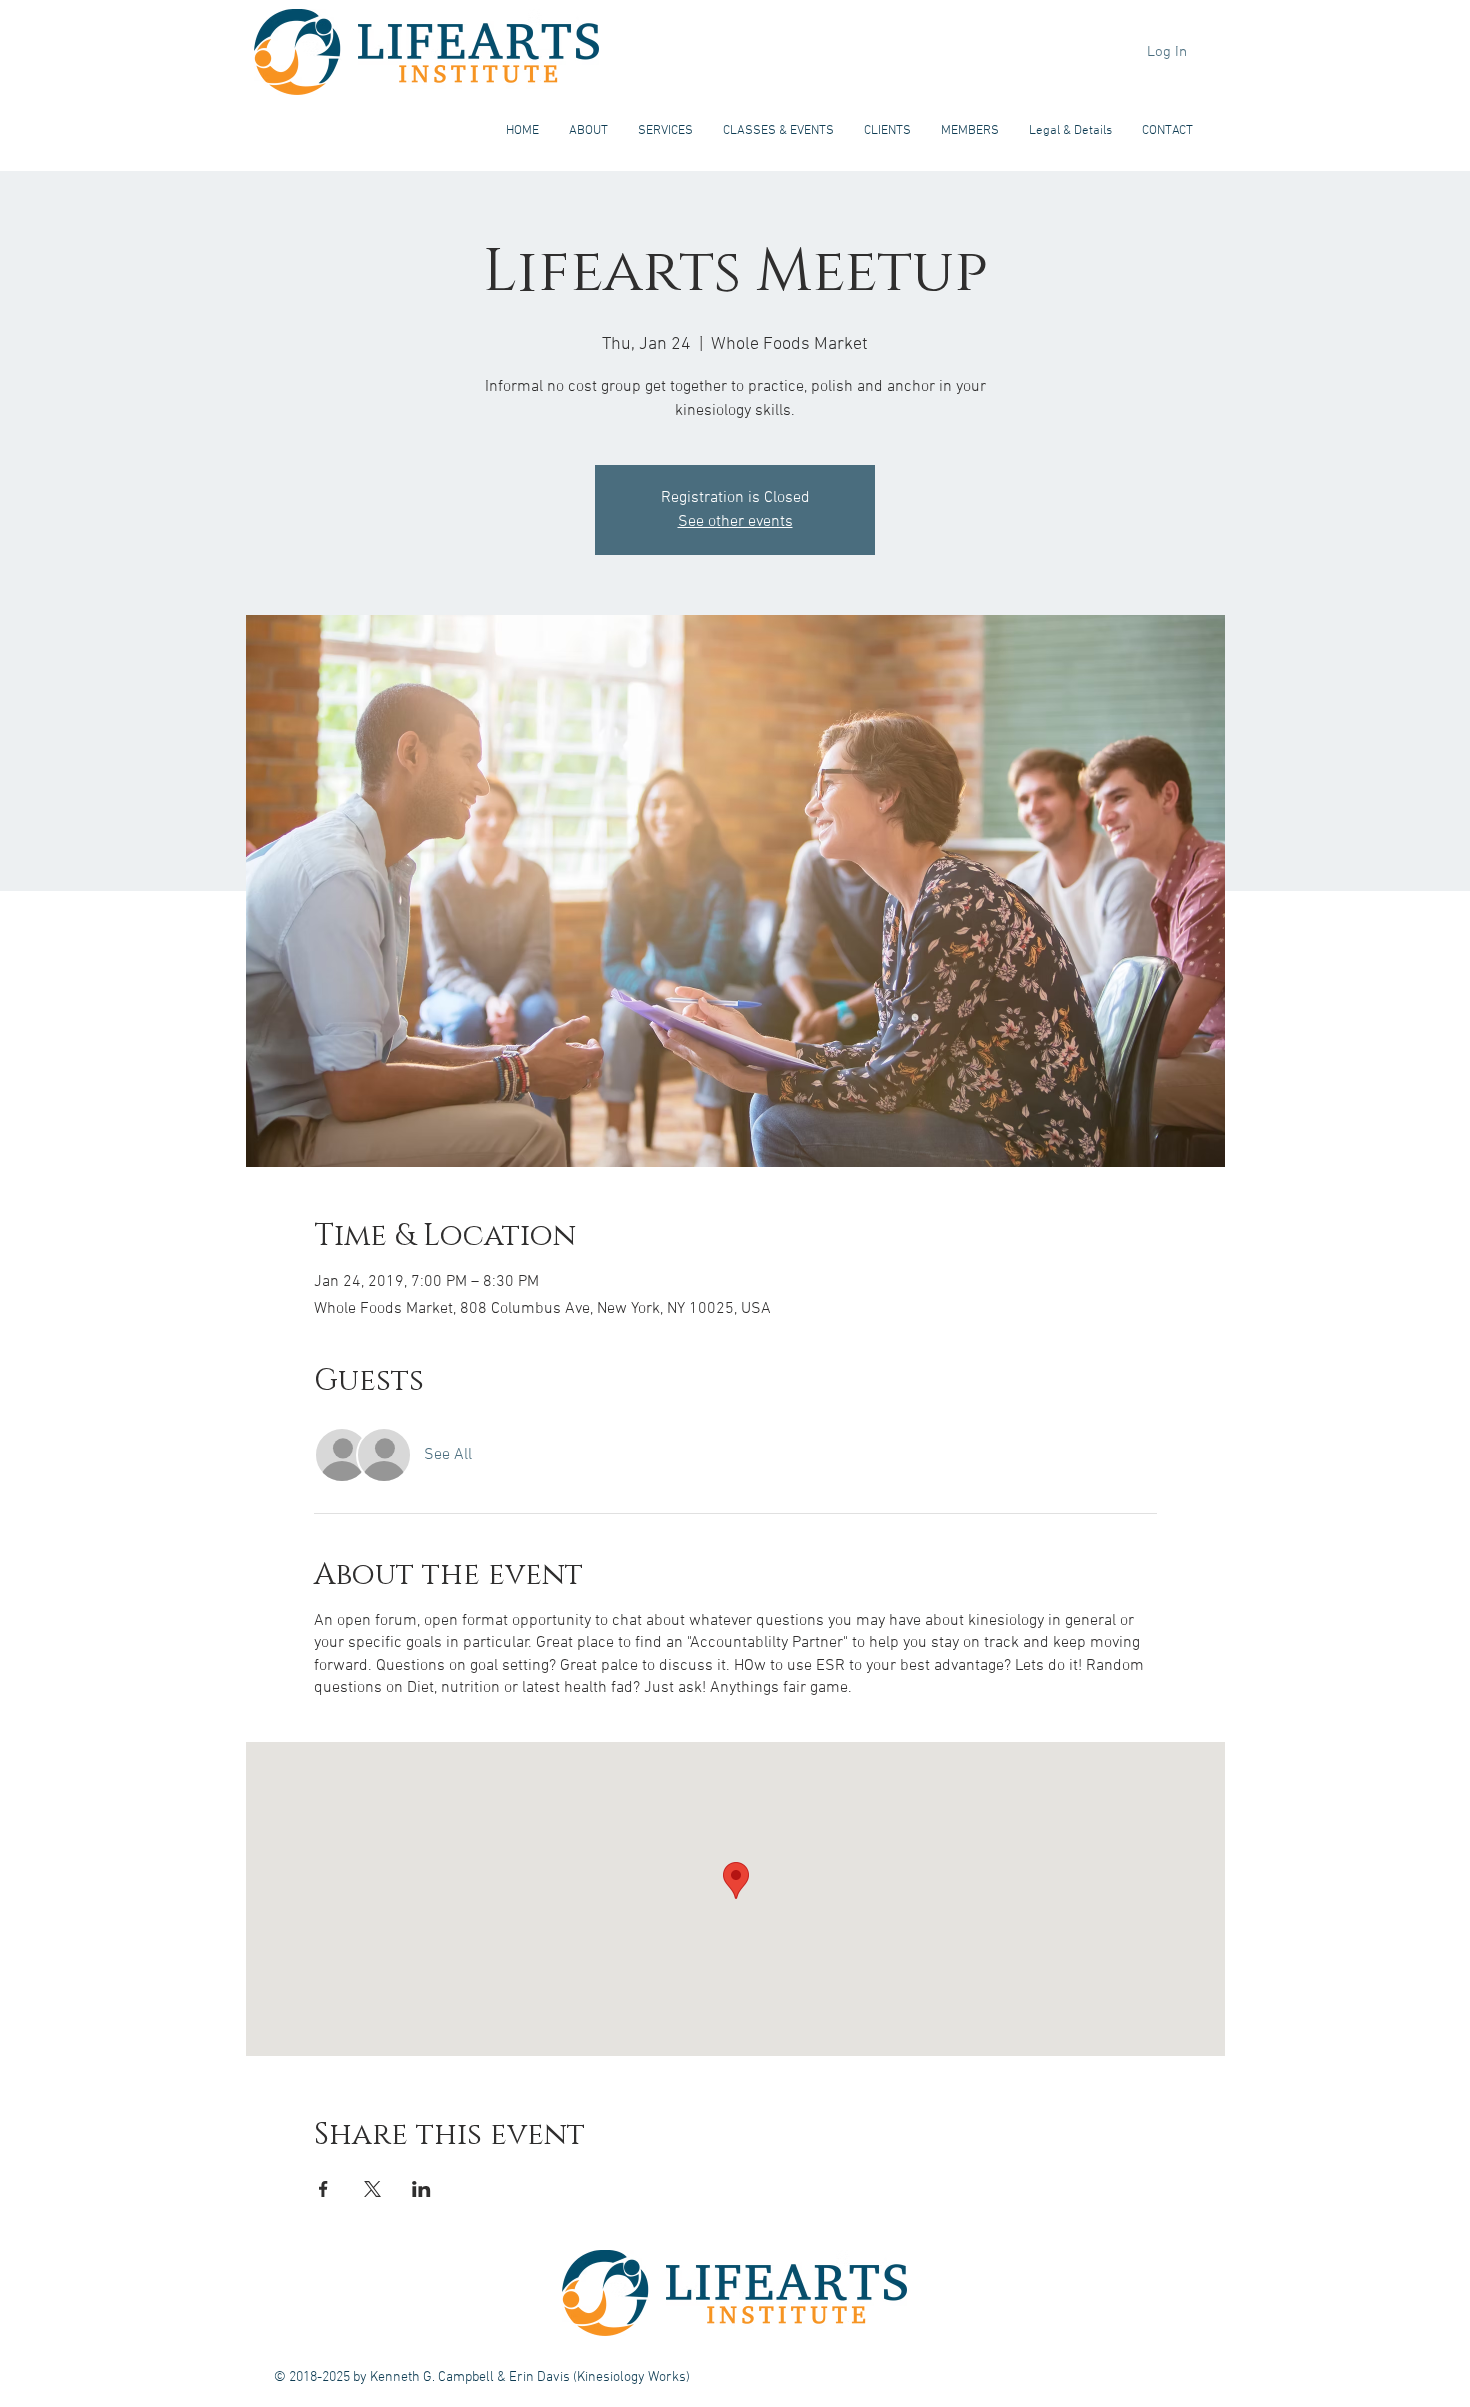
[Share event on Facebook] (323, 2189)
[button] (588, 131)
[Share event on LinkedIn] (421, 2189)
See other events (735, 522)
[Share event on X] (372, 2189)
